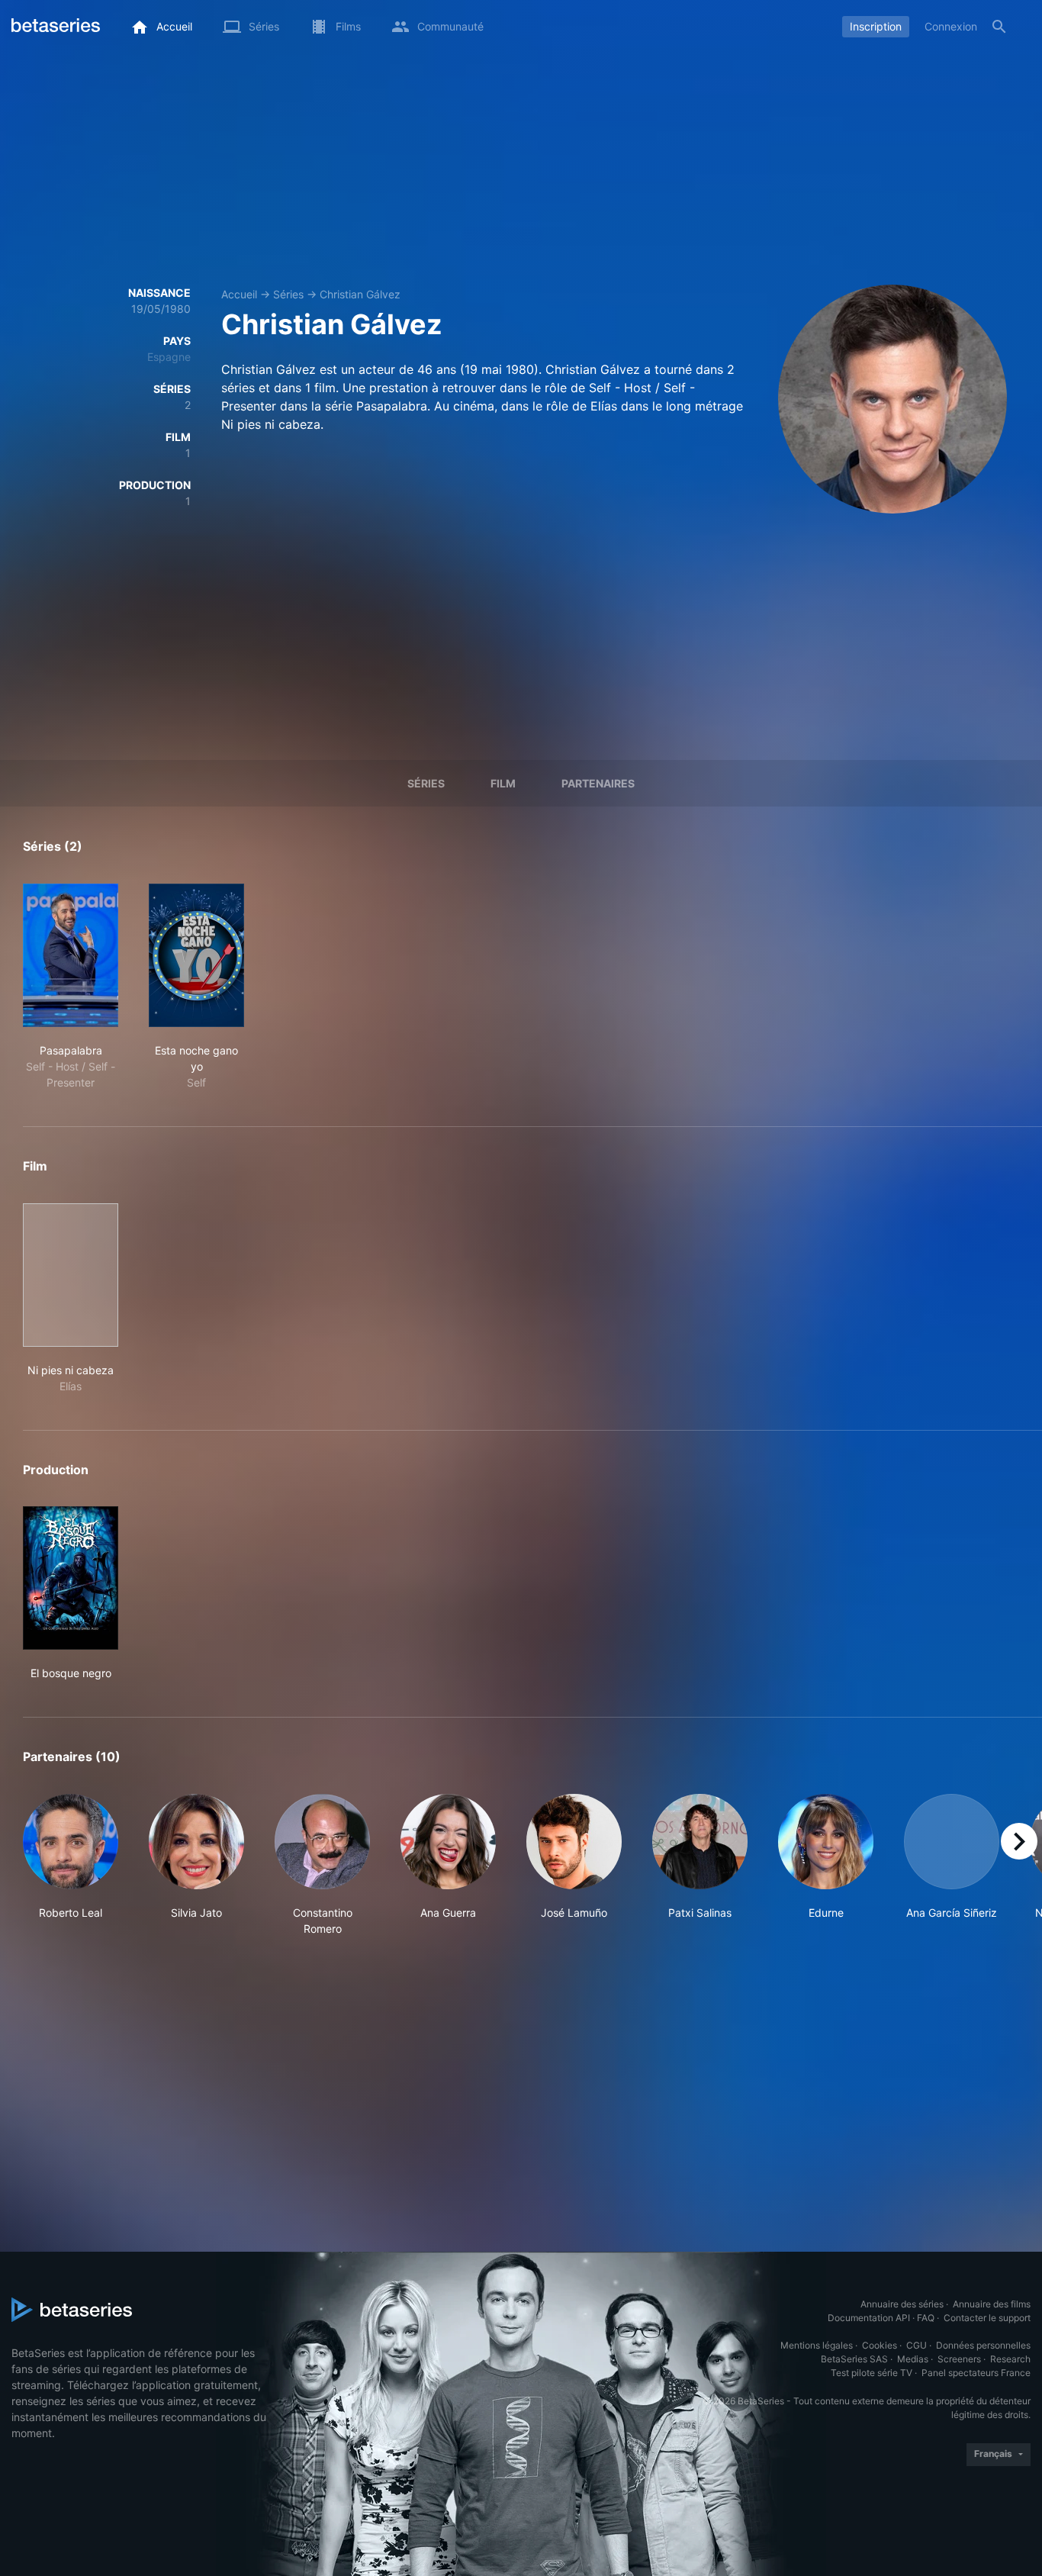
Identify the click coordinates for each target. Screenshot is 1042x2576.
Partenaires (598, 783)
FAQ (926, 2318)
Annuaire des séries (902, 2304)
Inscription (876, 26)
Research (1010, 2359)
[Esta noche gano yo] (196, 955)
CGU (917, 2345)
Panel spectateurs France (976, 2373)
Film (503, 783)
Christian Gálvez (360, 294)
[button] (71, 1865)
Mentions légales (817, 2345)
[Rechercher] (999, 27)
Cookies (880, 2345)
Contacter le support (987, 2318)
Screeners (959, 2359)
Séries (288, 294)
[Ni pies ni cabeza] (71, 1275)
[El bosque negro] (71, 1578)
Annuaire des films (992, 2304)
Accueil (239, 294)
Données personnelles (983, 2345)
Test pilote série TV (872, 2373)
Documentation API (869, 2318)
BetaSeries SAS (854, 2359)
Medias (913, 2359)
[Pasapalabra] (71, 955)
